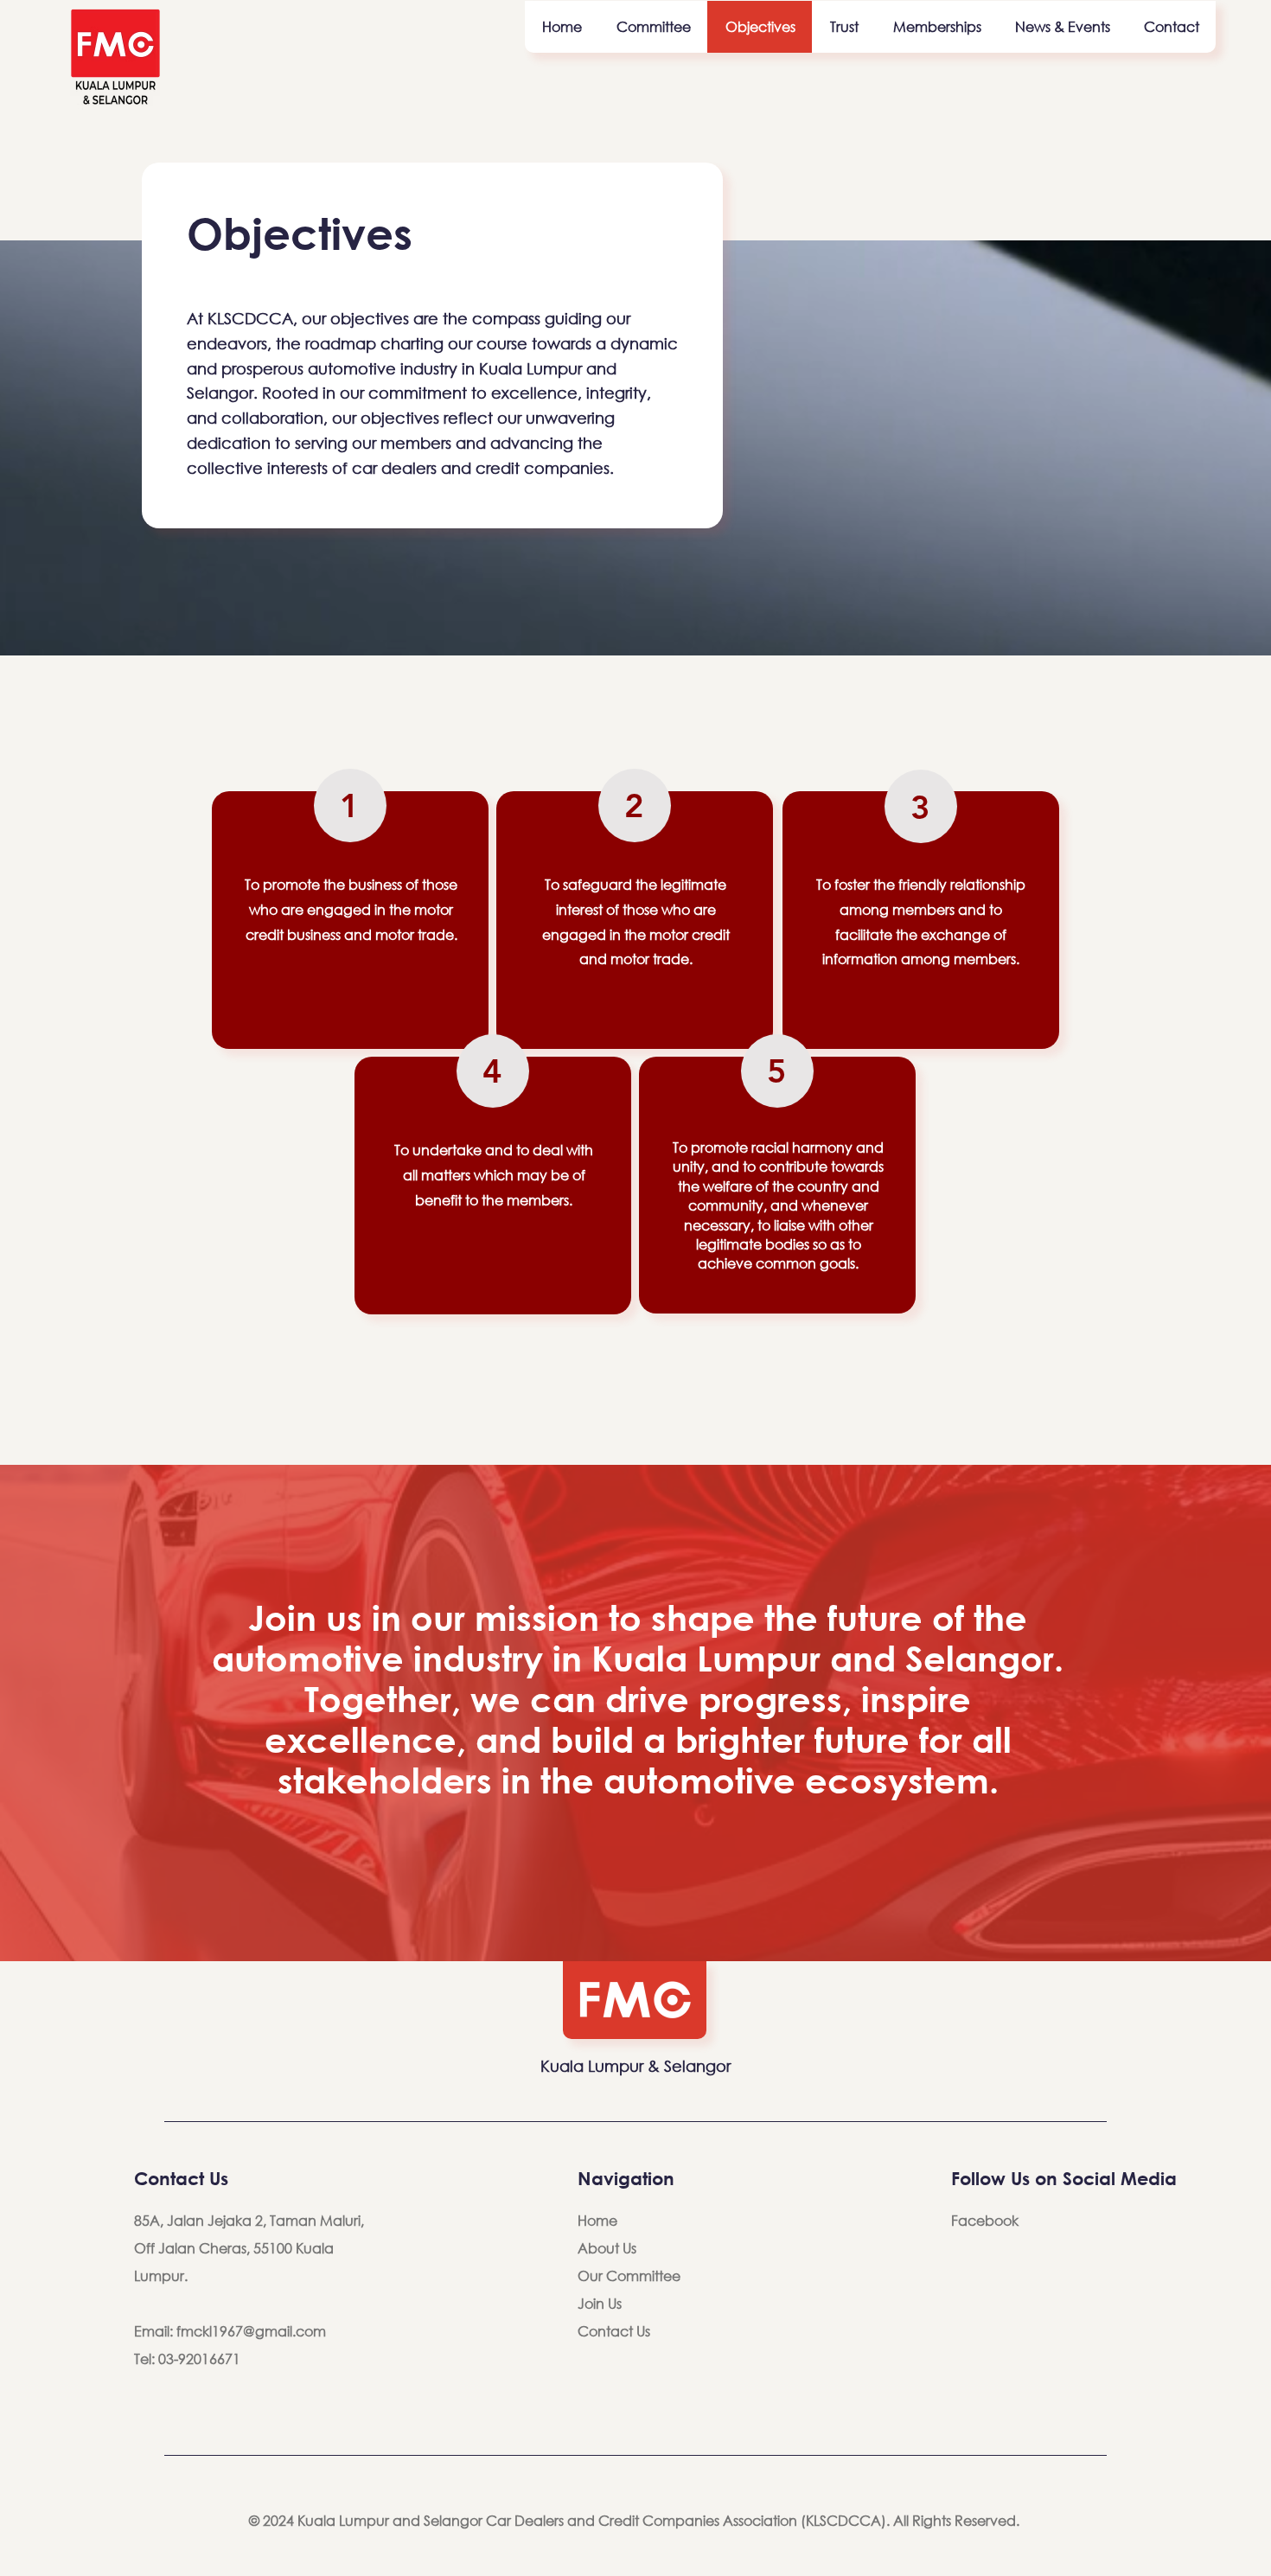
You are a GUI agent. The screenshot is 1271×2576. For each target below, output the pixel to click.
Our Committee (629, 2276)
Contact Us (614, 2331)
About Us (607, 2248)
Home (597, 2220)
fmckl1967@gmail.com (251, 2331)
